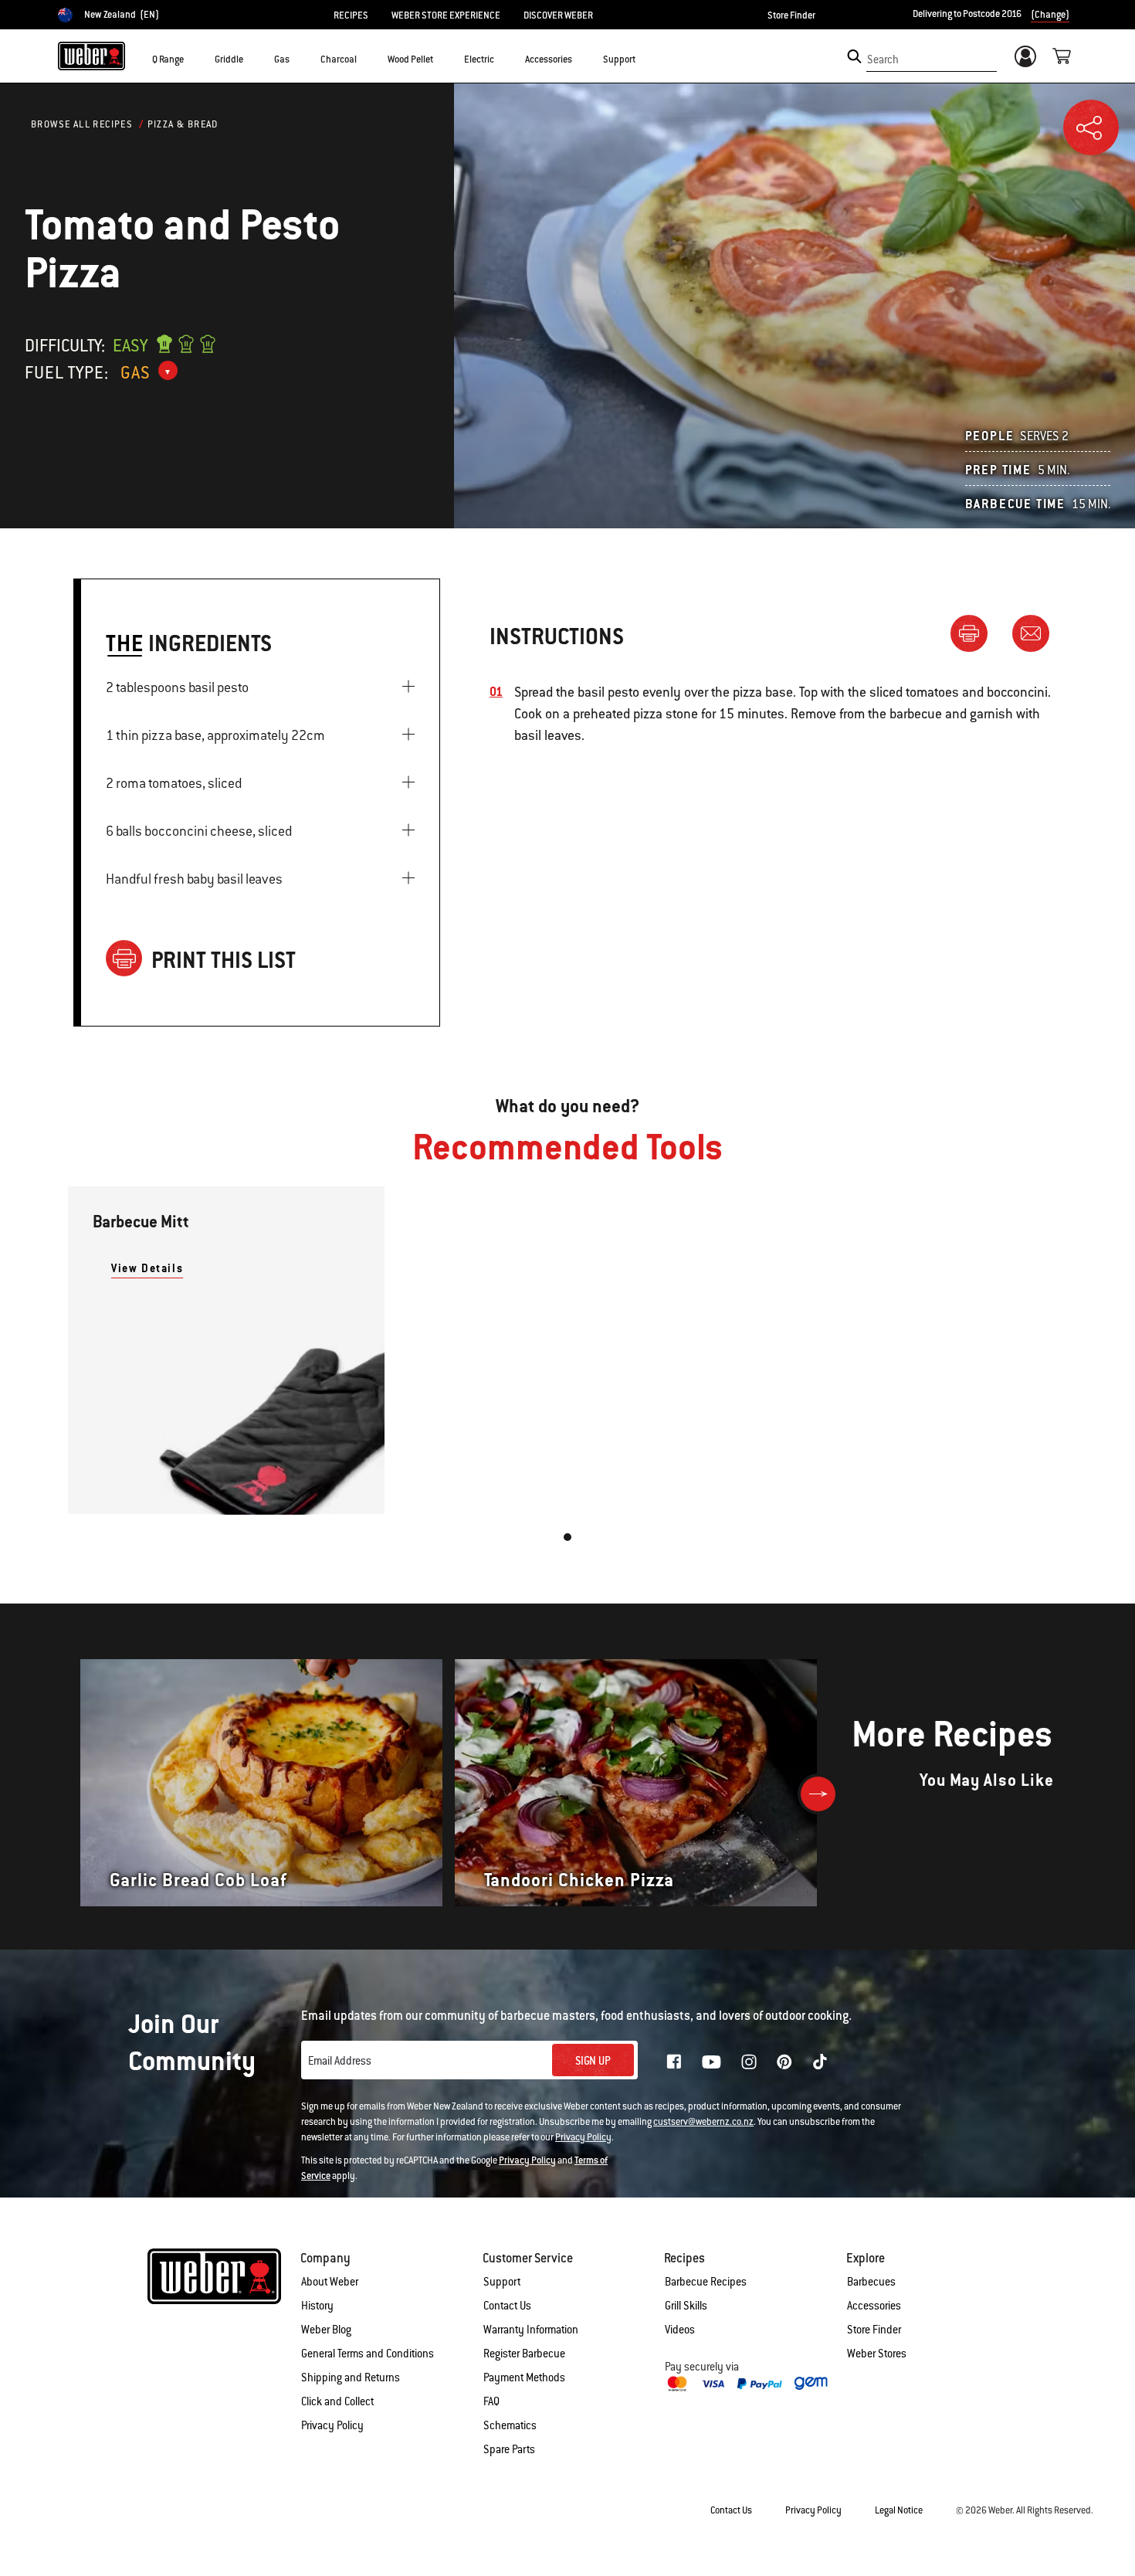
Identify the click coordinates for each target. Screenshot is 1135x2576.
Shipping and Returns (351, 2377)
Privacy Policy (583, 2137)
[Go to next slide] (818, 1794)
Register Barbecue (524, 2354)
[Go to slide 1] (567, 1537)
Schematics (510, 2425)
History (317, 2306)
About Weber (330, 2282)
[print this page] (975, 633)
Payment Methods (524, 2377)
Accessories (874, 2306)
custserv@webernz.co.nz (703, 2122)
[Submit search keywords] (854, 56)
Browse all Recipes (82, 124)
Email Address (340, 2061)
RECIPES (351, 15)
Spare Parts (509, 2449)
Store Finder (791, 15)
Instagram (749, 2062)
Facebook (674, 2062)
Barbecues (871, 2282)
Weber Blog (326, 2330)
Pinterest (784, 2062)
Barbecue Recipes (706, 2282)
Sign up (593, 2061)
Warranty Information (531, 2330)
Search (883, 59)
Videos (680, 2330)
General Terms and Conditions (368, 2354)
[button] (193, 59)
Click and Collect (337, 2401)
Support (502, 2282)
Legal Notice (899, 2510)
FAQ (491, 2401)
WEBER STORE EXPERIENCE (446, 15)
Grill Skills (686, 2306)
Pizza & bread (183, 124)
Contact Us (507, 2306)
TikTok (820, 2062)
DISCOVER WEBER (558, 15)
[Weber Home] (91, 56)
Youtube (711, 2062)
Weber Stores (877, 2354)
